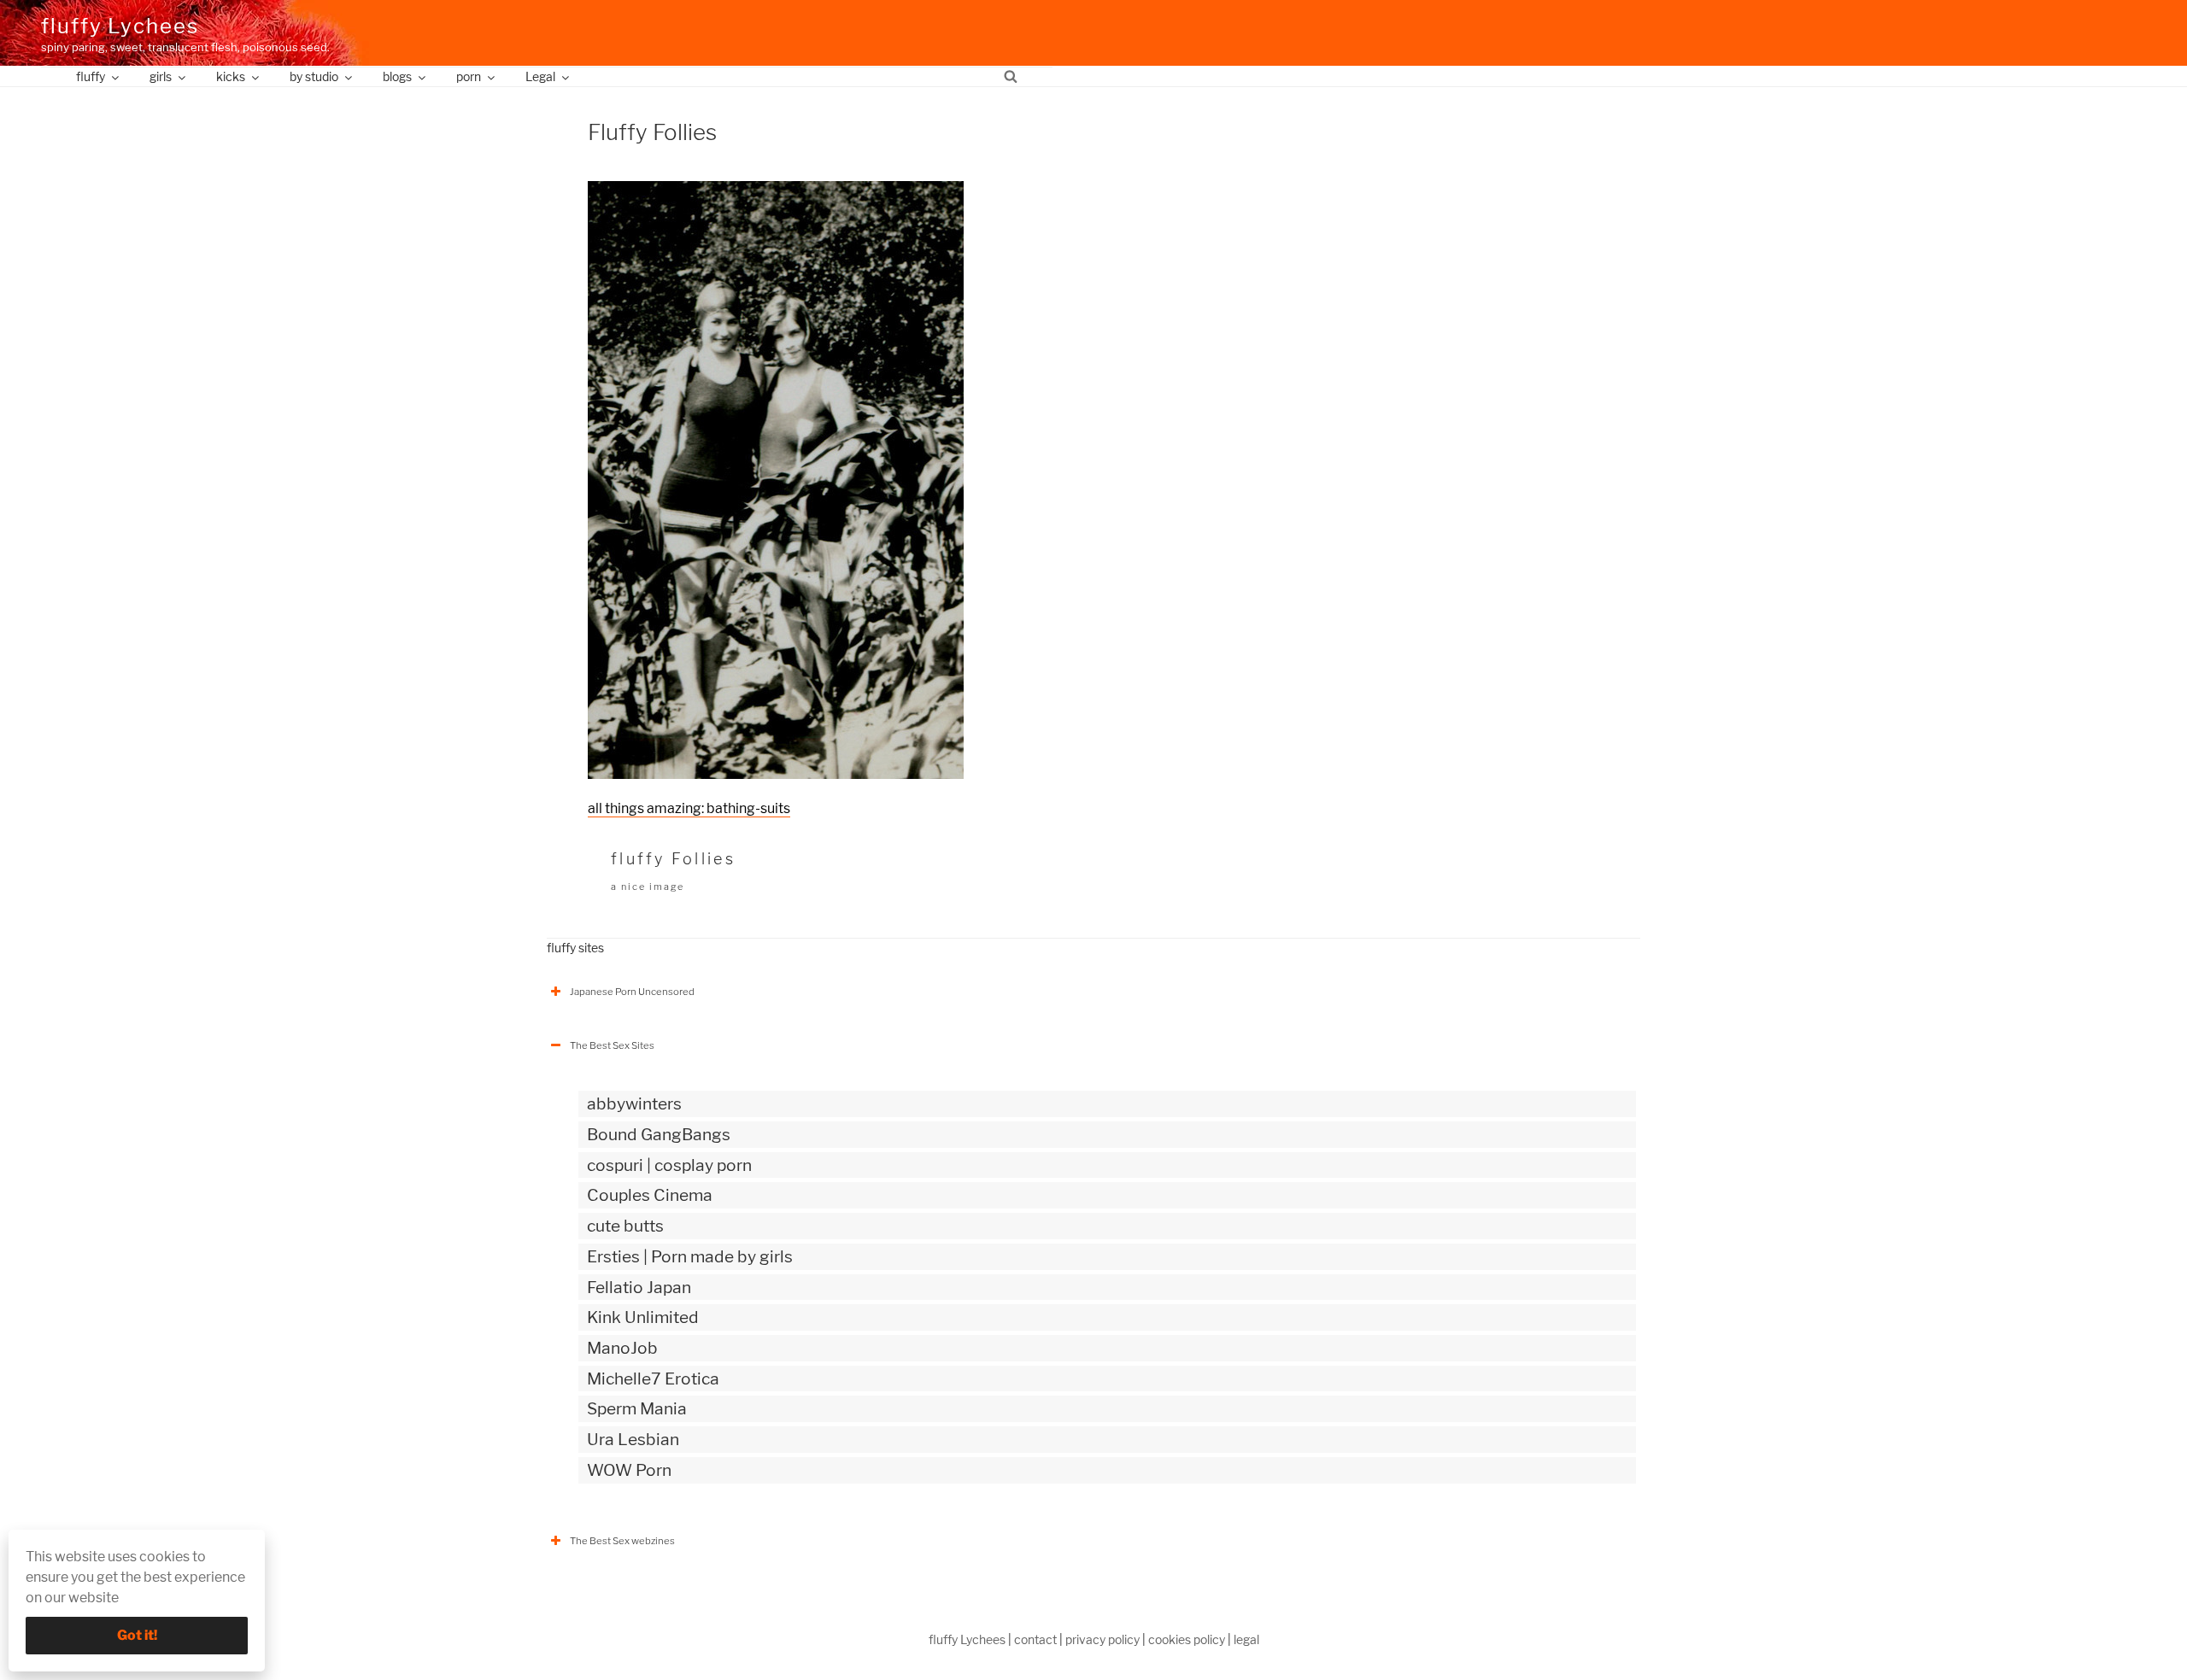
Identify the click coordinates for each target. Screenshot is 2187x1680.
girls (161, 76)
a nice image (648, 887)
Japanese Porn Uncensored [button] (632, 992)
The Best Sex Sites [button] (612, 1045)
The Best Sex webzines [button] (622, 1541)
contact (1035, 1639)
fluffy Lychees (120, 26)
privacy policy (1102, 1639)
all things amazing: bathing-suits (689, 808)
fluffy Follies (673, 859)
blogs (397, 76)
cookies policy (1187, 1639)
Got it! (137, 1635)
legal (1246, 1639)
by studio (314, 76)
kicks (231, 76)
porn (469, 76)
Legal (540, 76)
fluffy (91, 76)
